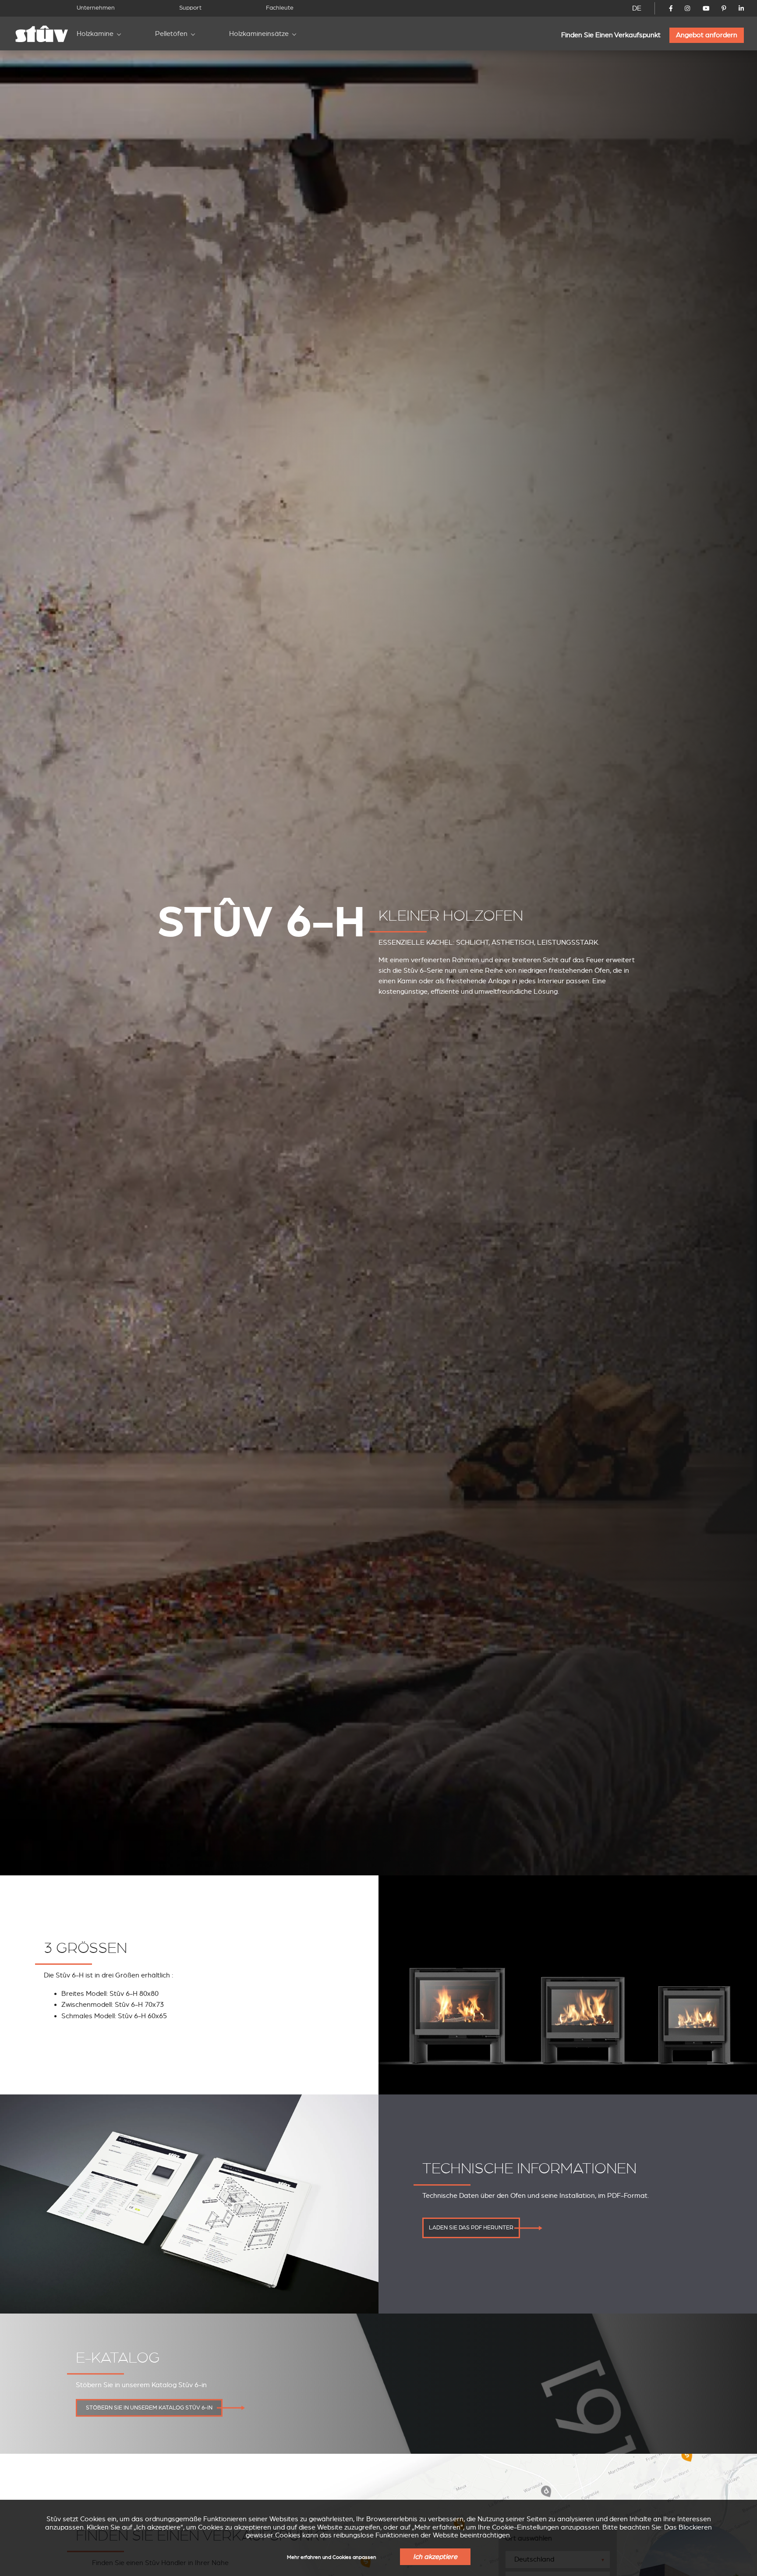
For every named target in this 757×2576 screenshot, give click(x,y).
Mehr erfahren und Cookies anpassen (332, 2557)
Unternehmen (96, 8)
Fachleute (280, 8)
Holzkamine (95, 34)
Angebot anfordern (707, 35)
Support (190, 8)
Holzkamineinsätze (259, 34)
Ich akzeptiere (435, 2557)
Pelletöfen (171, 34)
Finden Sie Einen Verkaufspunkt (611, 35)
